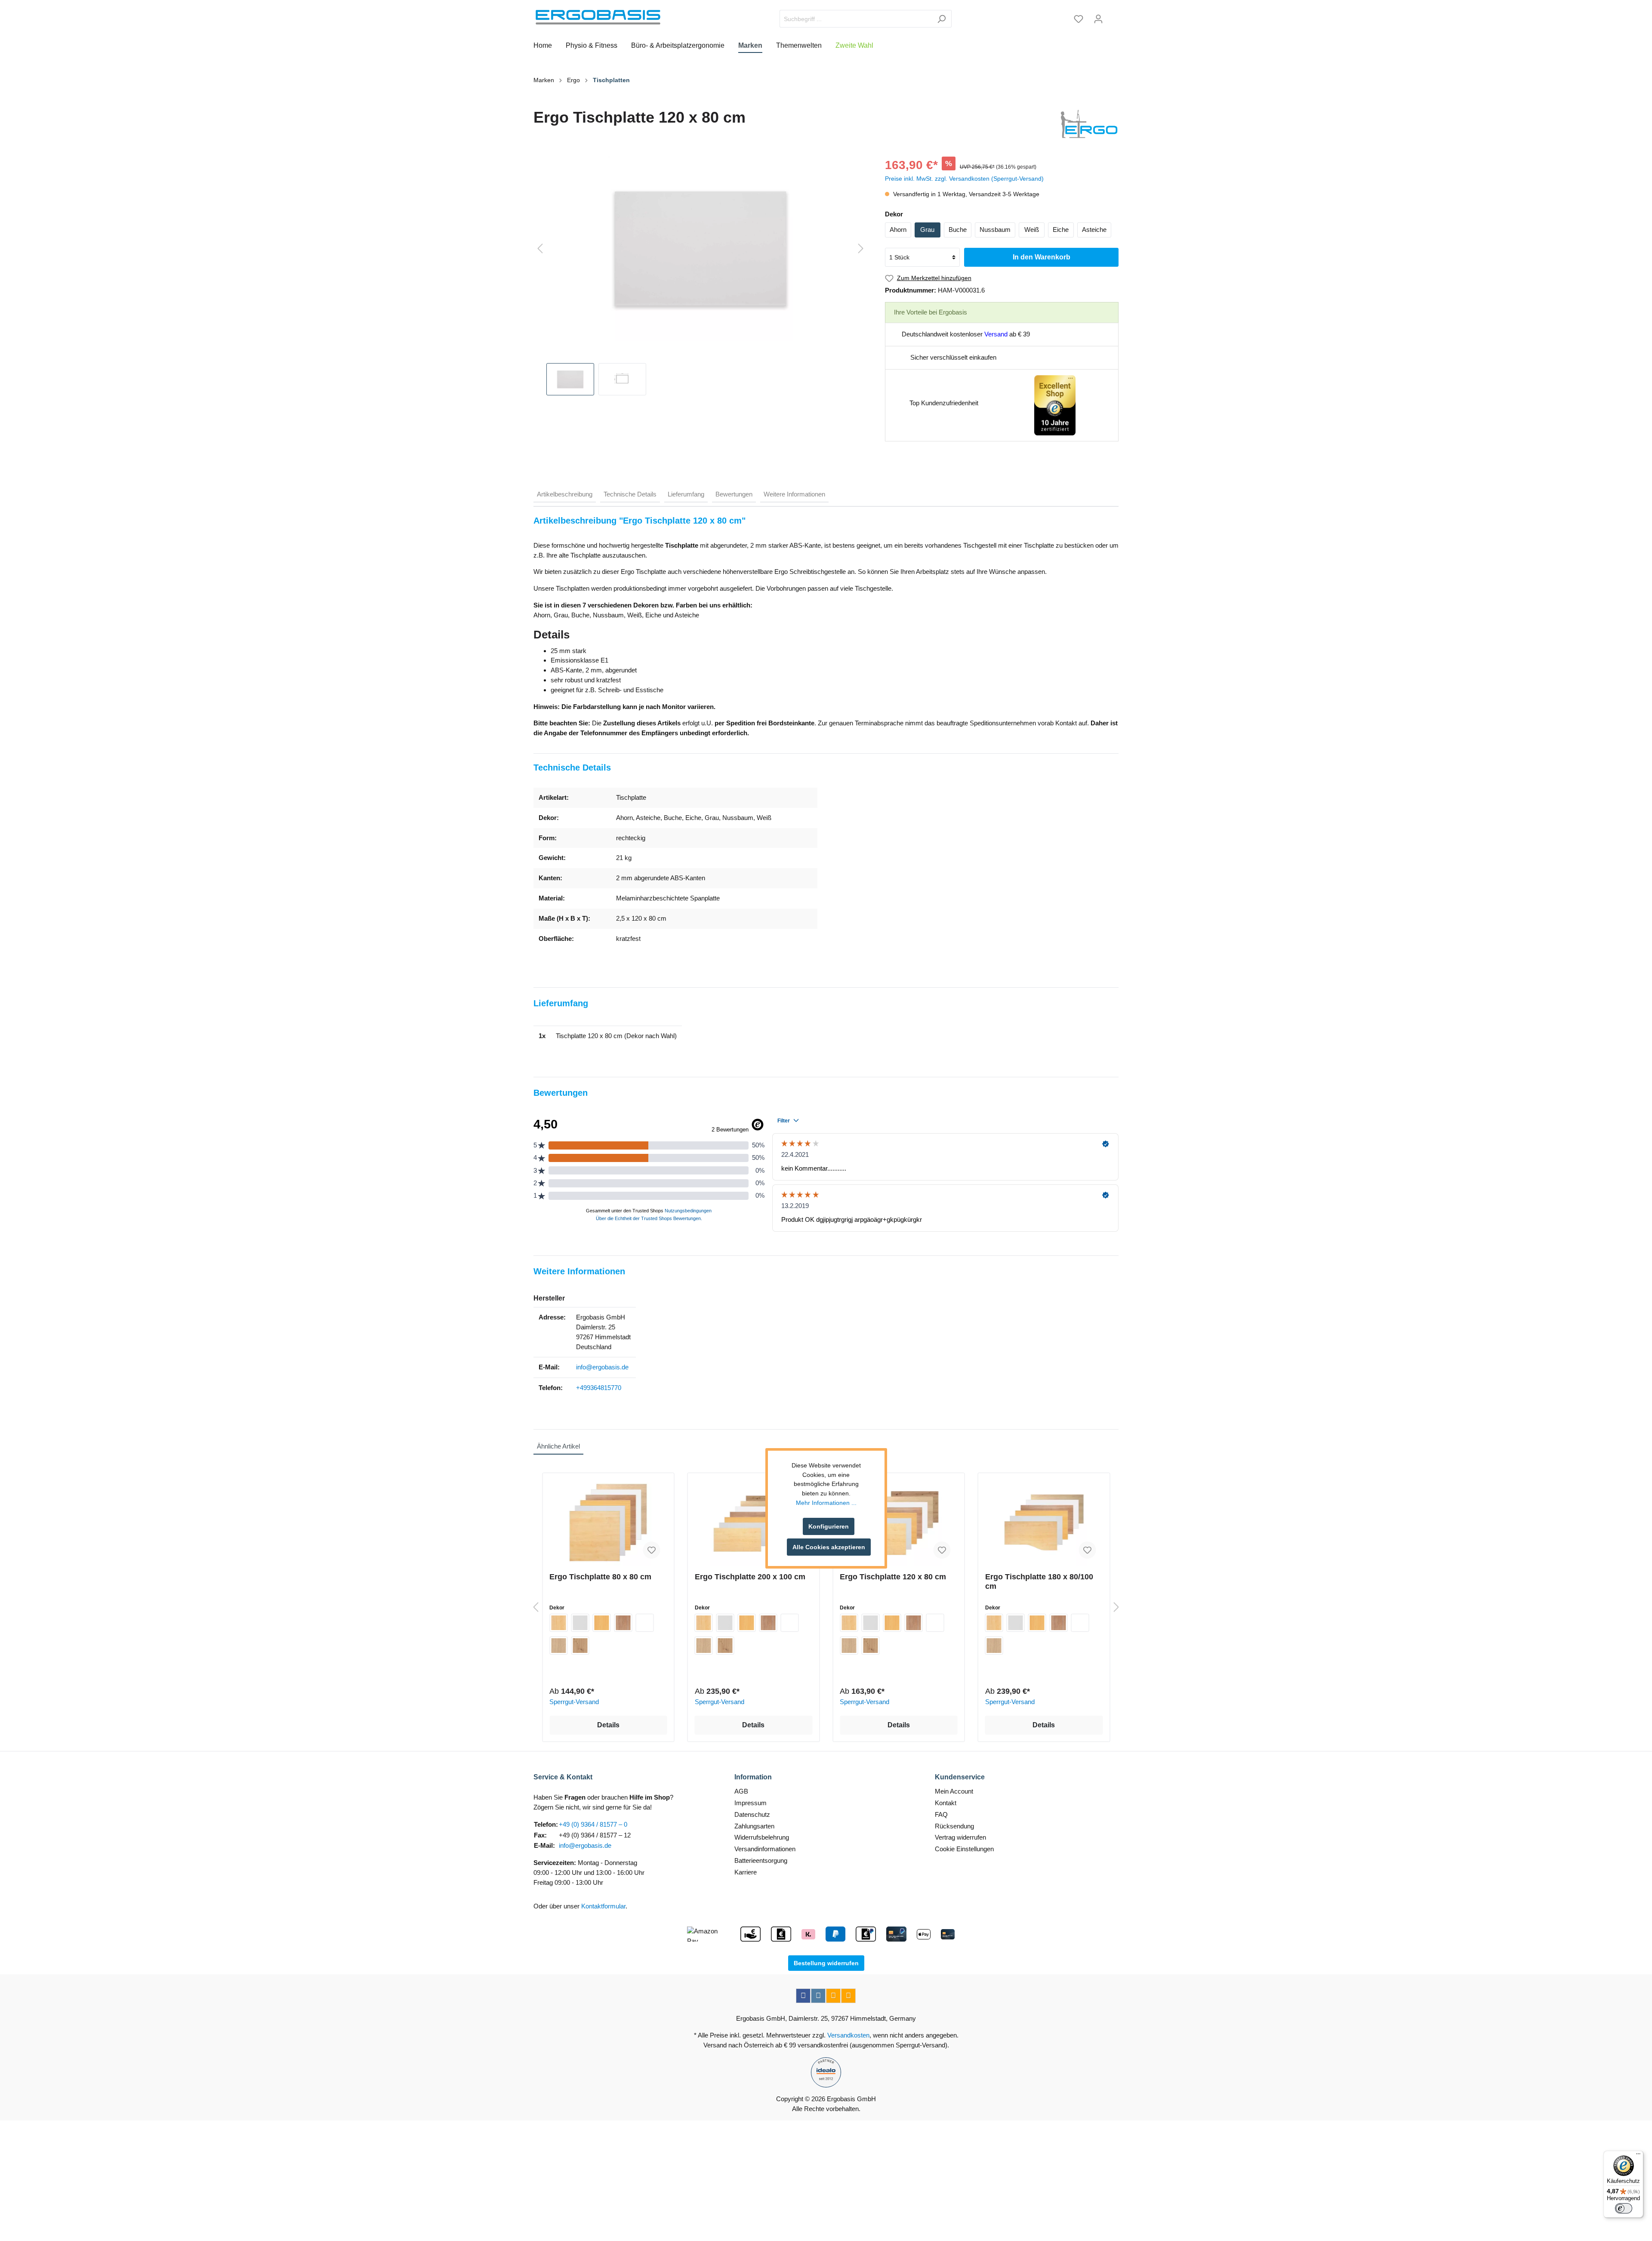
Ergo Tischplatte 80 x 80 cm (600, 1577)
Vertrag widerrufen (960, 1837)
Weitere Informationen (794, 494)
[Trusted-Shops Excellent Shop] (1055, 405)
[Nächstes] (861, 249)
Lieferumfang (686, 494)
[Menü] (1638, 2156)
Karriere (746, 1872)
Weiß (1032, 230)
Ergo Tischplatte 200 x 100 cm (750, 1577)
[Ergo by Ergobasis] (1089, 124)
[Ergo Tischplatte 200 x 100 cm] (754, 1523)
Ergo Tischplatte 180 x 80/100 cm (1039, 1581)
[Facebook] (803, 1996)
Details (608, 1725)
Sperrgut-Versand (574, 1702)
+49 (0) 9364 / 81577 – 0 (593, 1824)
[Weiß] (644, 1623)
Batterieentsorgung (761, 1860)
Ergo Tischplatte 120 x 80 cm (893, 1577)
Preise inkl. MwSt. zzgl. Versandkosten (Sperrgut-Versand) (964, 179)
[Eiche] (558, 1646)
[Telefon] (848, 1996)
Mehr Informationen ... (826, 1503)
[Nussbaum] (623, 1623)
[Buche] (601, 1623)
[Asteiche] (580, 1646)
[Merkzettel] (1079, 19)
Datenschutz (752, 1814)
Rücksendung (954, 1826)
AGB (741, 1791)
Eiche (1061, 230)
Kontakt (946, 1803)
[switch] (1624, 2208)
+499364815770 (599, 1388)
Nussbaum (995, 230)
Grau (927, 230)
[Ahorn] (558, 1623)
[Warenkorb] (1113, 16)
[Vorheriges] (540, 249)
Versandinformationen (765, 1849)
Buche (958, 230)
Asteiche (1094, 230)
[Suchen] (942, 19)
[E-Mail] (833, 1996)
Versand (996, 334)
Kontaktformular (603, 1906)
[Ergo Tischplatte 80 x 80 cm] (608, 1523)
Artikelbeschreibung (565, 494)
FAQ (941, 1814)
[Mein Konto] (1098, 19)
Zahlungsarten (754, 1826)
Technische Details (630, 494)
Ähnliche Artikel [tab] (558, 1446)
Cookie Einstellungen (964, 1849)
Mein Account (954, 1791)
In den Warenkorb (1042, 257)
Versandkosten (848, 2035)
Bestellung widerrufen (826, 1963)
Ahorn (898, 230)
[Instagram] (818, 1996)
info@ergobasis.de (602, 1367)
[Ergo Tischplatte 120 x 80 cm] (899, 1523)
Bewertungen (734, 494)
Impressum (750, 1803)
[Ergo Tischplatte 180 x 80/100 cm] (1044, 1523)
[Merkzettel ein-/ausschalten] (652, 1550)
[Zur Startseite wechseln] (598, 17)
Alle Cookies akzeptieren (829, 1547)
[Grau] (580, 1623)
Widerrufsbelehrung (762, 1837)
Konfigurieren (829, 1526)
